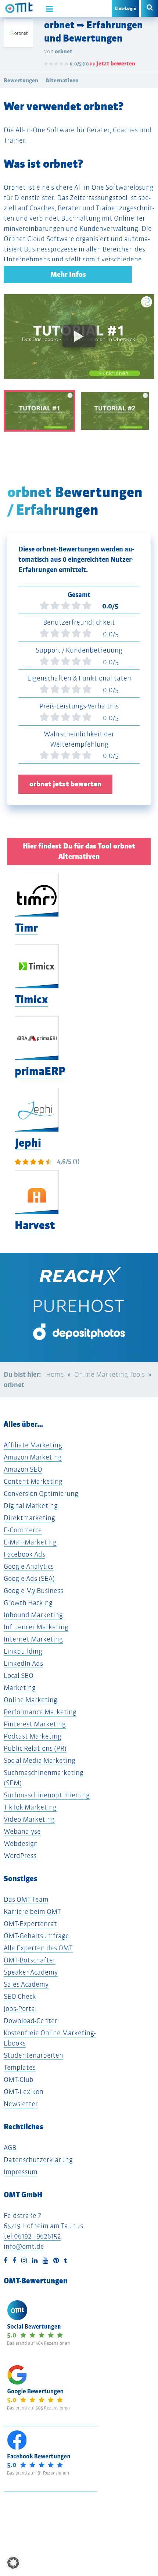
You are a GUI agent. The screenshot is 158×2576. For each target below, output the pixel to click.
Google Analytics (29, 1566)
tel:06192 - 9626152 (32, 2236)
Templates (20, 2067)
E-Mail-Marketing (30, 1542)
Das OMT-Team (26, 1899)
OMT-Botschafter (30, 1960)
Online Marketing (30, 1700)
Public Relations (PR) (35, 1748)
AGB (10, 2148)
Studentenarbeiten (33, 2055)
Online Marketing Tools (109, 1374)
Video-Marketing (29, 1819)
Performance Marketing (40, 1712)
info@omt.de (24, 2246)
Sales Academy (26, 1984)
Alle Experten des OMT (38, 1948)
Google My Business (33, 1591)
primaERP (40, 1071)
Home (55, 1374)
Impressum (21, 2172)
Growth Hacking (28, 1603)
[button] (13, 2563)
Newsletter (21, 2104)
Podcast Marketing (33, 1736)
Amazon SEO (23, 1469)
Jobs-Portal (20, 2009)
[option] (79, 342)
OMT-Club (19, 2080)
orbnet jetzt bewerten (65, 784)
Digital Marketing (31, 1506)
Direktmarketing (29, 1518)
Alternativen (62, 80)
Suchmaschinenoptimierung (47, 1795)
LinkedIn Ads (23, 1663)
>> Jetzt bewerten (112, 63)
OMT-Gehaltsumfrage (36, 1936)
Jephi (28, 1143)
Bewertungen (21, 80)
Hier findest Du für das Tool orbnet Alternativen (79, 851)
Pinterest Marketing (35, 1724)
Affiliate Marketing (33, 1445)
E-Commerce (23, 1530)
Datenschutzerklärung (38, 2160)
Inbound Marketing (33, 1615)
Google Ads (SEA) (29, 1578)
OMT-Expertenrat (30, 1924)
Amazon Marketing (33, 1457)
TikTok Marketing (30, 1807)
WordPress (20, 1856)
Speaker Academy (31, 1972)
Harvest (35, 1225)
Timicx (31, 999)
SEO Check (20, 1996)
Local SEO (19, 1675)
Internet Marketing (33, 1639)
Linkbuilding (23, 1651)
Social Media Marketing (39, 1760)
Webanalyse (22, 1831)
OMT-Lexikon (24, 2092)
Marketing (20, 1688)
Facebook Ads (24, 1554)
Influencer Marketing (36, 1627)
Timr (26, 928)
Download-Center (30, 2021)
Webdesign (21, 1843)
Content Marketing (33, 1481)
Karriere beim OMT (32, 1912)
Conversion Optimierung (41, 1494)
